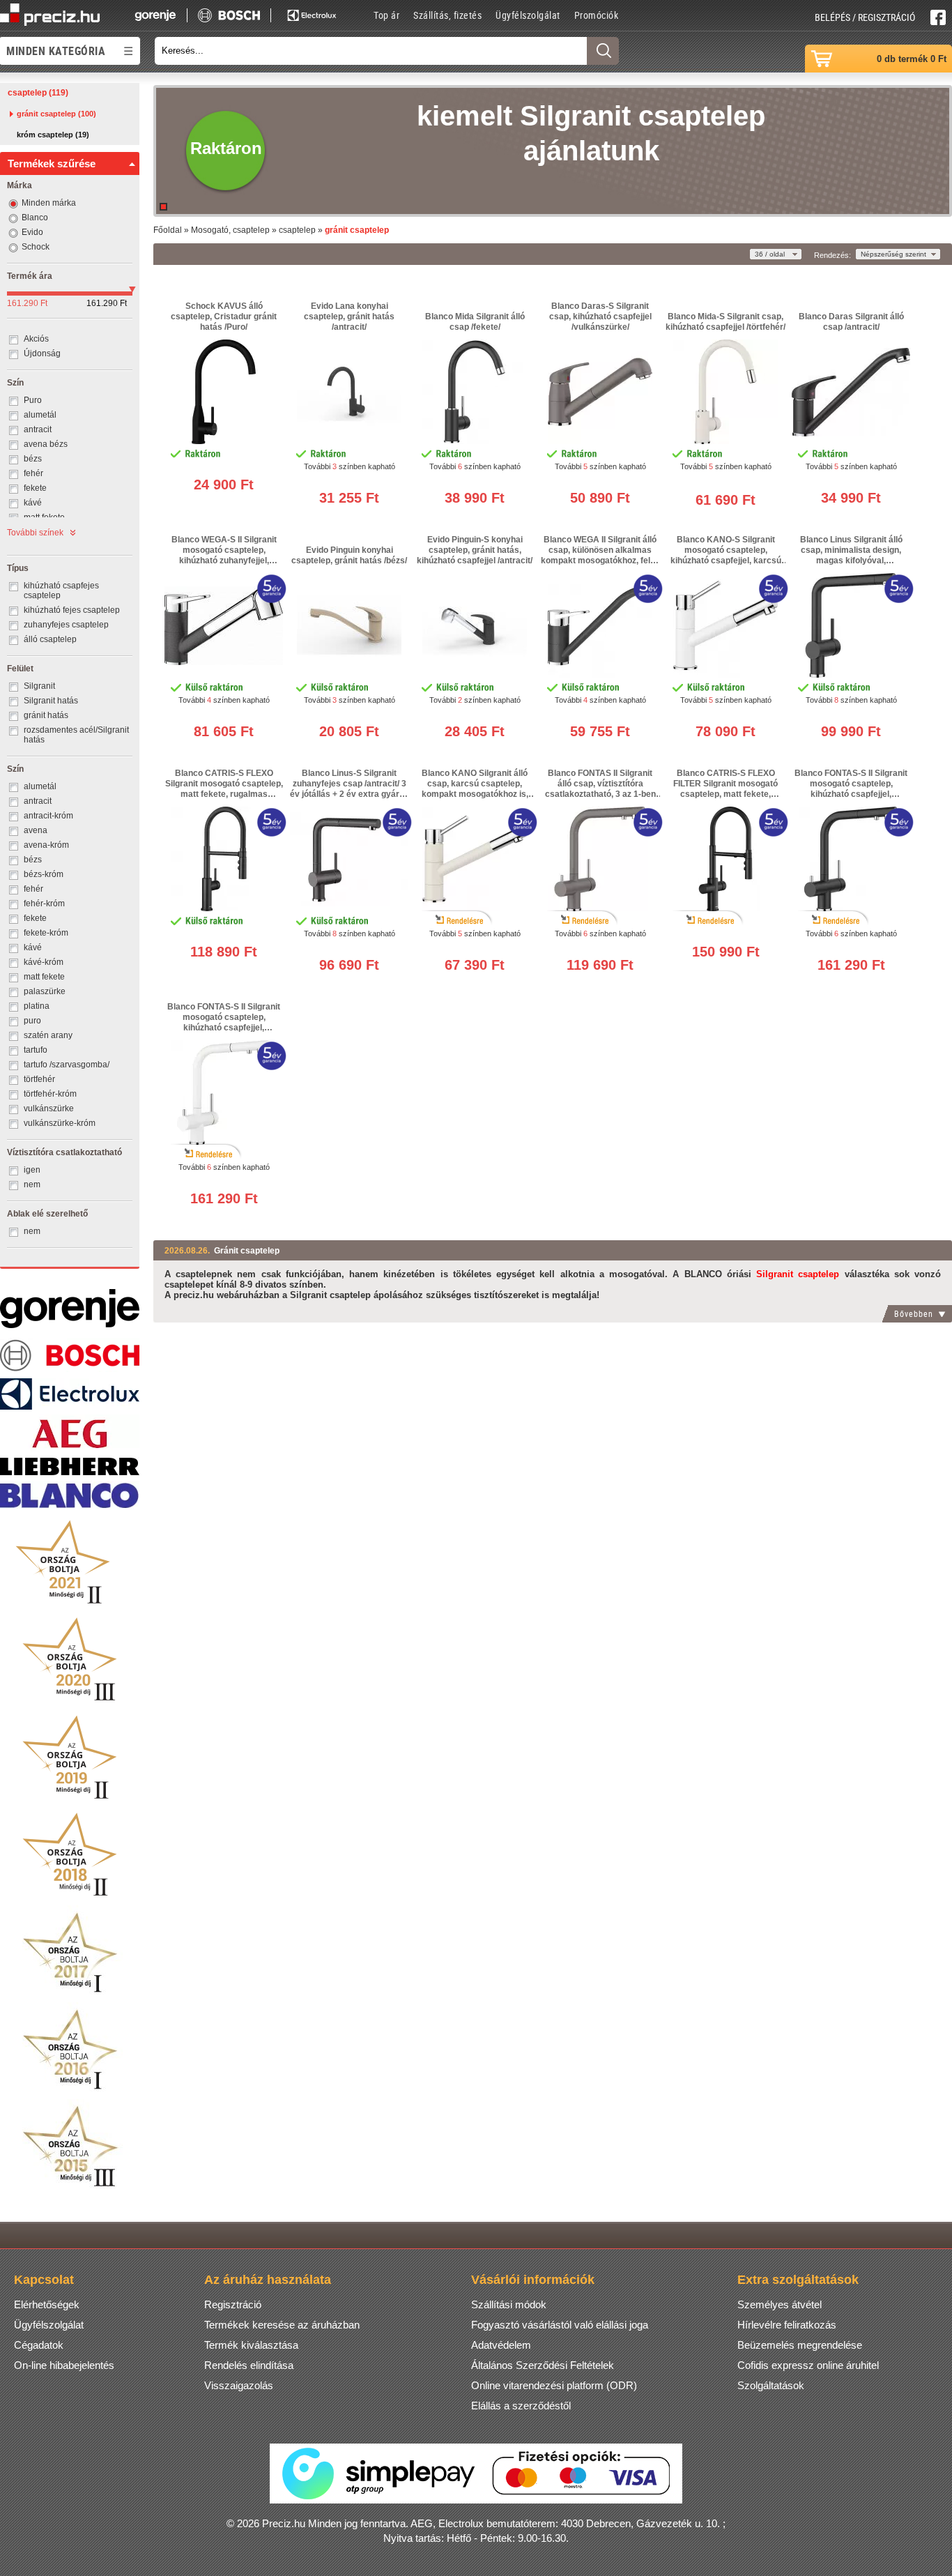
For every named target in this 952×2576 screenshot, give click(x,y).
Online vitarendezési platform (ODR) (554, 2385)
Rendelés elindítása (249, 2365)
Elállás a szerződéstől (521, 2406)
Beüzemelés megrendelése (800, 2345)
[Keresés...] (603, 51)
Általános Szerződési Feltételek (543, 2365)
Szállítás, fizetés (447, 15)
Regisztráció (233, 2304)
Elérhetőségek (47, 2304)
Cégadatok (39, 2345)
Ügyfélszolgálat (528, 15)
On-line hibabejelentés (64, 2365)
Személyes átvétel (780, 2304)
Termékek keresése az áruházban (282, 2325)
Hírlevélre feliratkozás (787, 2325)
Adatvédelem (501, 2345)
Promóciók (597, 15)
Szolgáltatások (771, 2385)
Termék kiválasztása (251, 2345)
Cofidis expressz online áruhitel (808, 2365)
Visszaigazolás (239, 2385)
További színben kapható (350, 466)
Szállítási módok (509, 2304)
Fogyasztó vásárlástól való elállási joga (560, 2325)
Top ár (386, 15)
